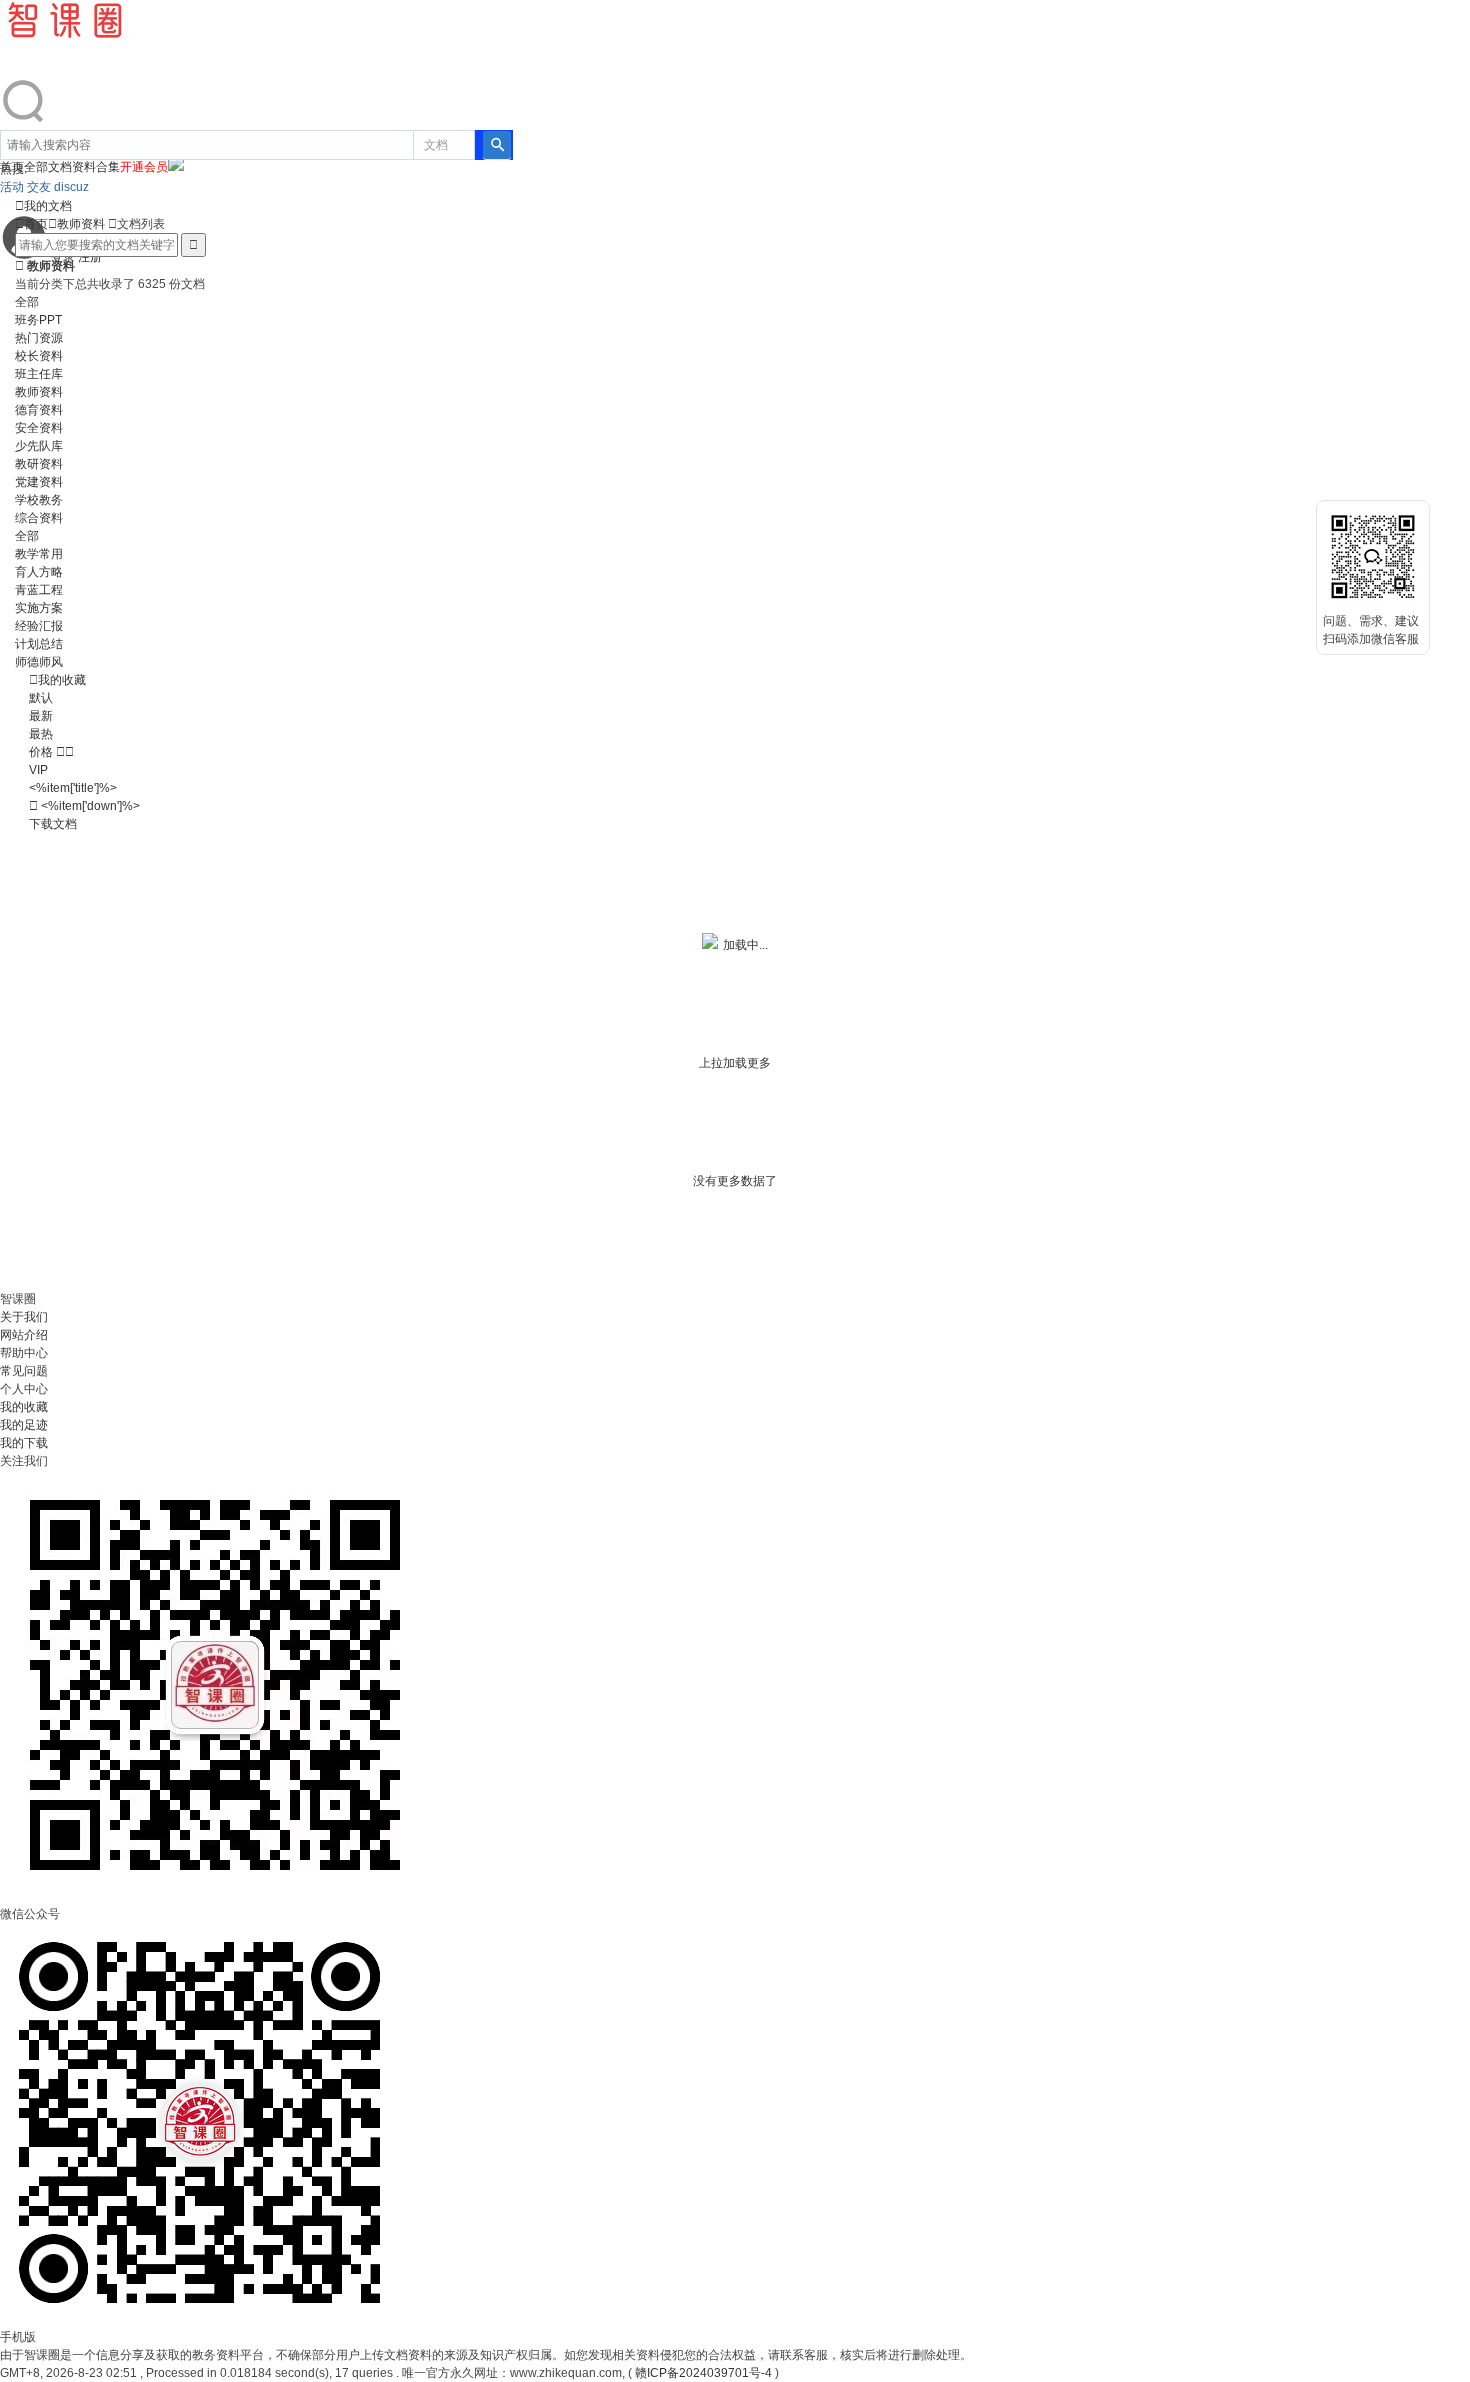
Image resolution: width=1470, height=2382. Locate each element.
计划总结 (39, 644)
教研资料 (39, 464)
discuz (71, 187)
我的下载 (24, 1443)
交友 (40, 187)
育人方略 (39, 572)
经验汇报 (39, 626)
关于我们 (24, 1317)
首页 (31, 224)
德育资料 (39, 410)
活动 (13, 187)
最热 (41, 734)
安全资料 (39, 428)
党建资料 (39, 482)
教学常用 (39, 554)
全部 (27, 302)
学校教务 (39, 500)
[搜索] (497, 145)
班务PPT (38, 320)
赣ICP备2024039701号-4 (703, 2373)
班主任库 (39, 374)
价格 (51, 752)
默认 (41, 698)
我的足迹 (24, 1425)
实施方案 (39, 608)
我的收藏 (62, 680)
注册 (90, 257)
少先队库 (39, 446)
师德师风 (39, 662)
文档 (436, 145)
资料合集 (96, 167)
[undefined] (24, 121)
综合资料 (39, 518)
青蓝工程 (39, 590)
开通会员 (144, 167)
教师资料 (81, 224)
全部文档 (48, 167)
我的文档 (43, 206)
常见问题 (24, 1371)
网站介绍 (24, 1335)
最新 (41, 716)
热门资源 (39, 338)
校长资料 (39, 356)
